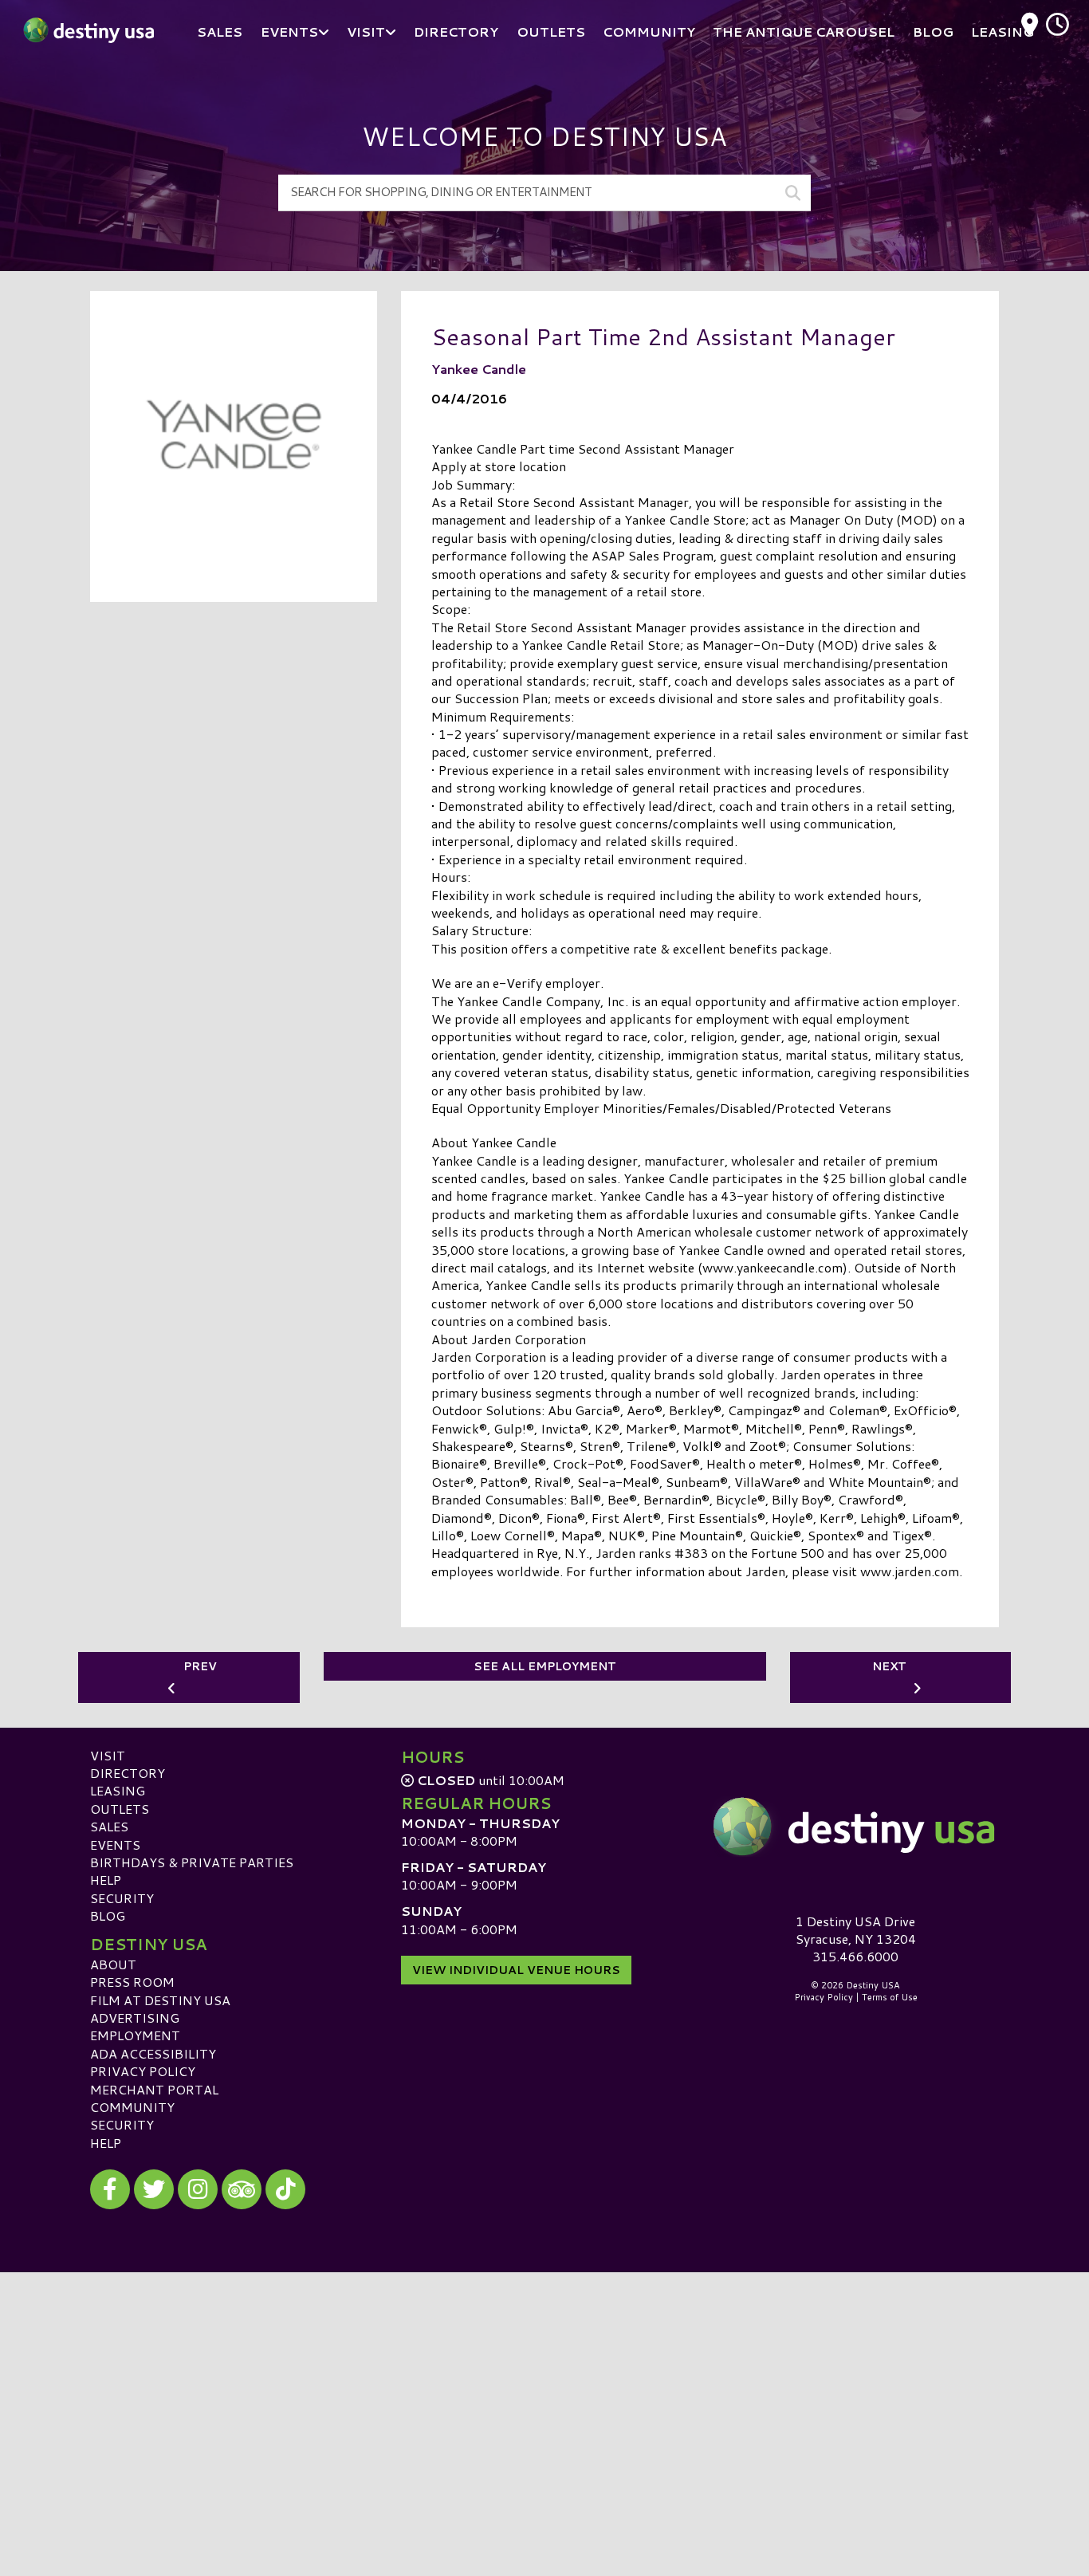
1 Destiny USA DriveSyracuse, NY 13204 (856, 1930)
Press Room (132, 1982)
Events (115, 1844)
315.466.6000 (855, 1957)
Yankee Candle (479, 369)
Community (132, 2107)
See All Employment (545, 1666)
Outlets (120, 1809)
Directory (128, 1773)
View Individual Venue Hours (516, 1970)
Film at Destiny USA (160, 2000)
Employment (135, 2035)
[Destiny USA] (855, 1827)
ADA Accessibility (153, 2053)
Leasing (118, 1790)
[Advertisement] (544, 2384)
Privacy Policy (143, 2071)
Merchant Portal (154, 2089)
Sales (109, 1826)
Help (106, 1880)
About (113, 1964)
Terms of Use (890, 1997)
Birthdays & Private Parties (192, 1862)
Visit (108, 1755)
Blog (108, 1915)
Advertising (135, 2018)
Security (122, 1898)
